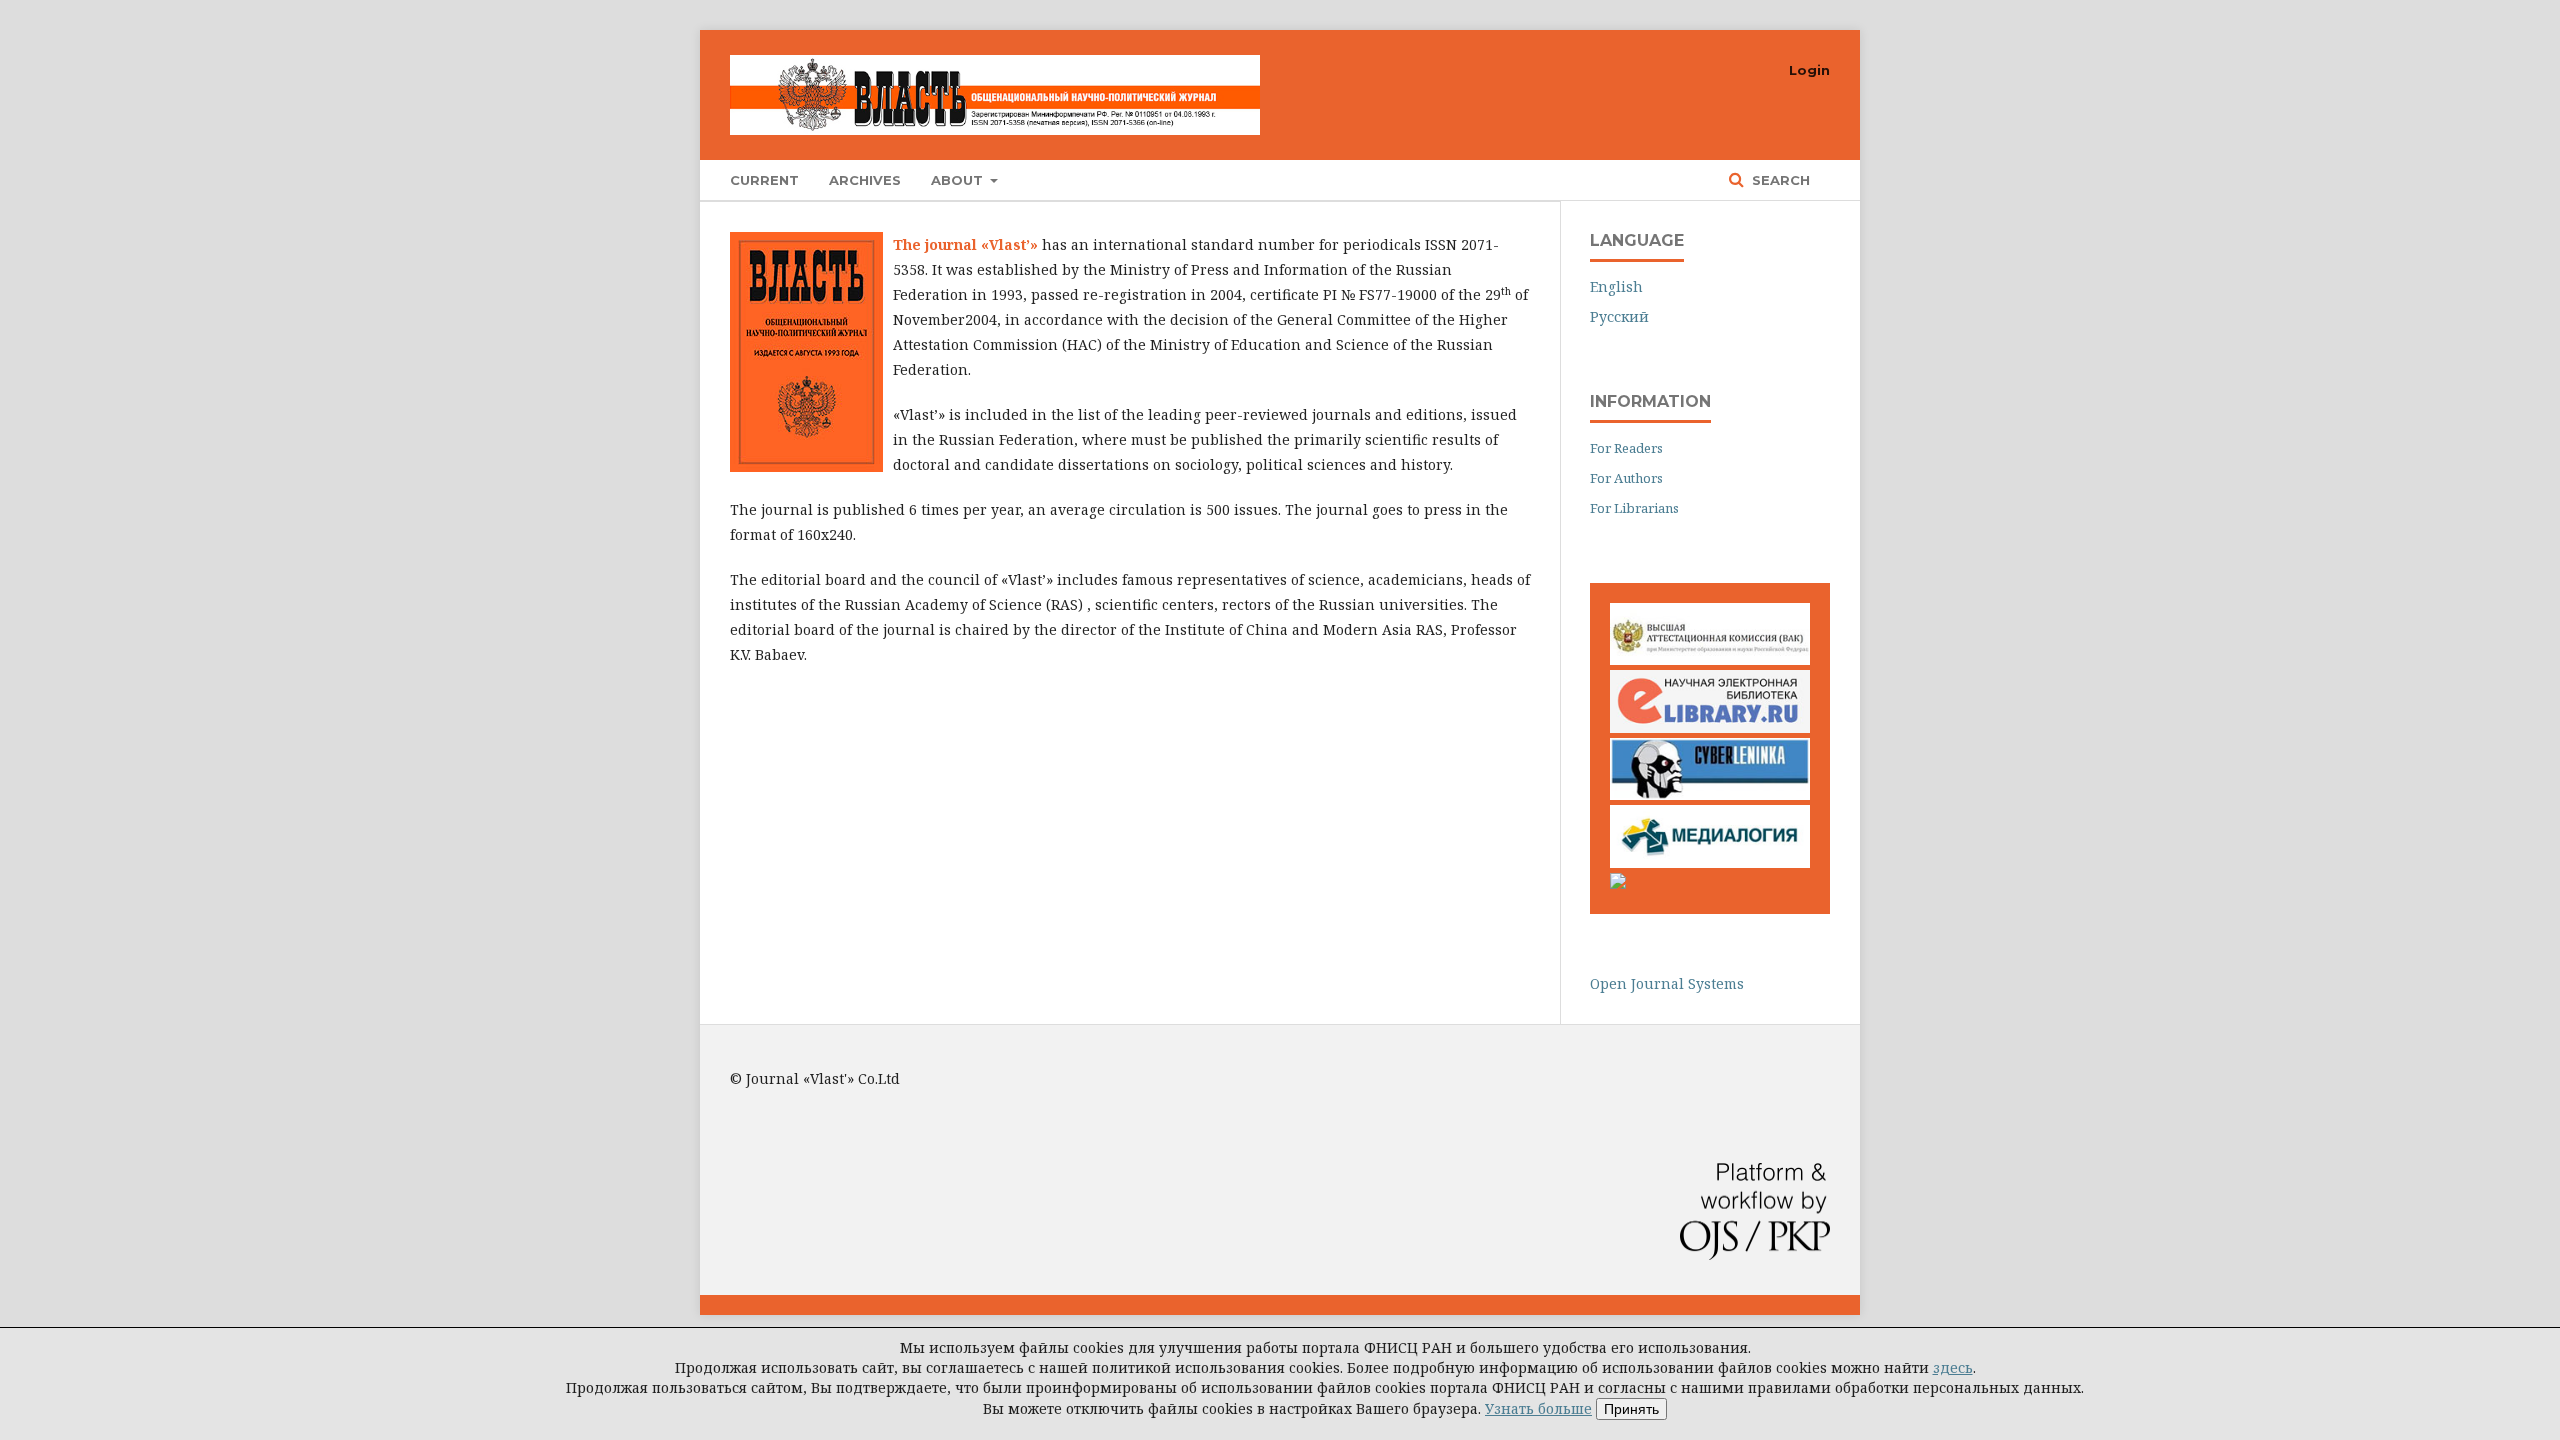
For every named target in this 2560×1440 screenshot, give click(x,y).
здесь (1953, 1367)
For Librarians (1634, 508)
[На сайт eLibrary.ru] (1710, 727)
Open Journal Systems (1667, 983)
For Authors (1626, 478)
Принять (1631, 1409)
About (959, 180)
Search (1779, 180)
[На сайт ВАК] (1710, 659)
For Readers (1626, 448)
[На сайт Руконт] (1618, 883)
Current (764, 180)
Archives (865, 180)
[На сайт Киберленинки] (1710, 794)
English (1616, 286)
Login (1809, 70)
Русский (1619, 316)
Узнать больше (1538, 1408)
